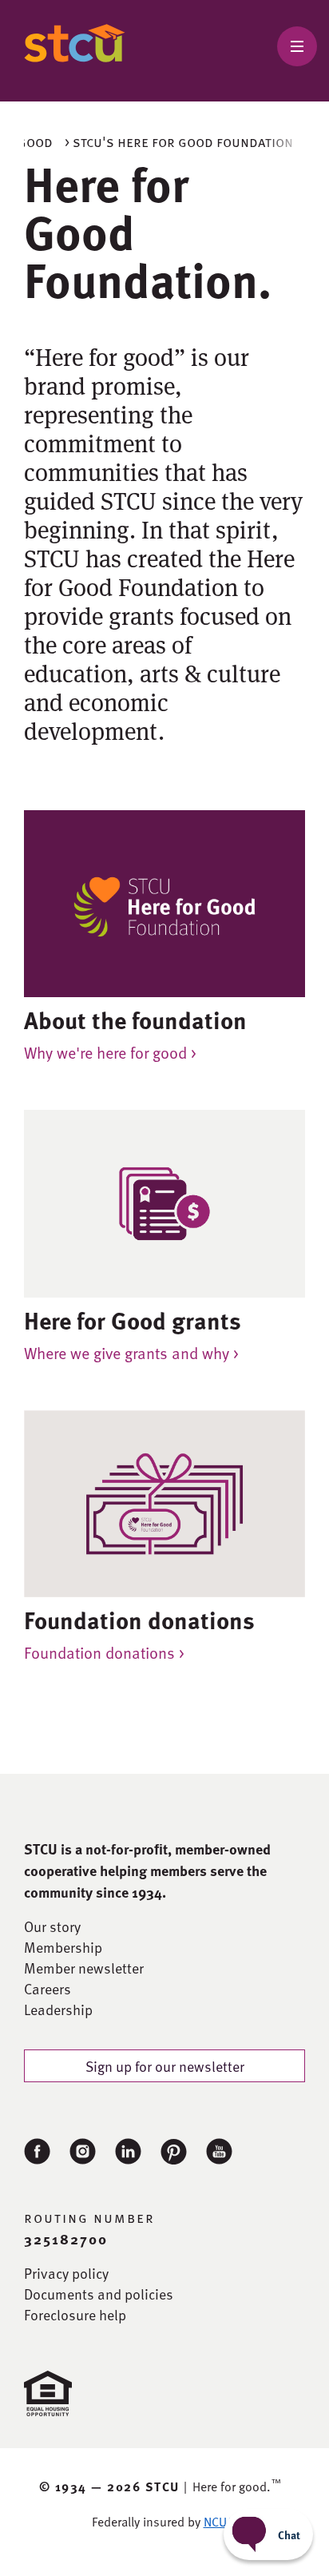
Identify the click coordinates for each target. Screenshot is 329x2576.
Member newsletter (84, 1968)
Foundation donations (139, 1620)
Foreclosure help (75, 2315)
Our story (52, 1926)
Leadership (58, 2010)
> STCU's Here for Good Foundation (179, 141)
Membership (63, 1947)
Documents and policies (99, 2294)
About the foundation (135, 1020)
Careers (48, 1989)
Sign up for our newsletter (165, 2066)
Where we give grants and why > (131, 1353)
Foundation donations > (104, 1652)
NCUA (219, 2522)
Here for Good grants (133, 1320)
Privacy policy (66, 2273)
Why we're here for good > (110, 1052)
